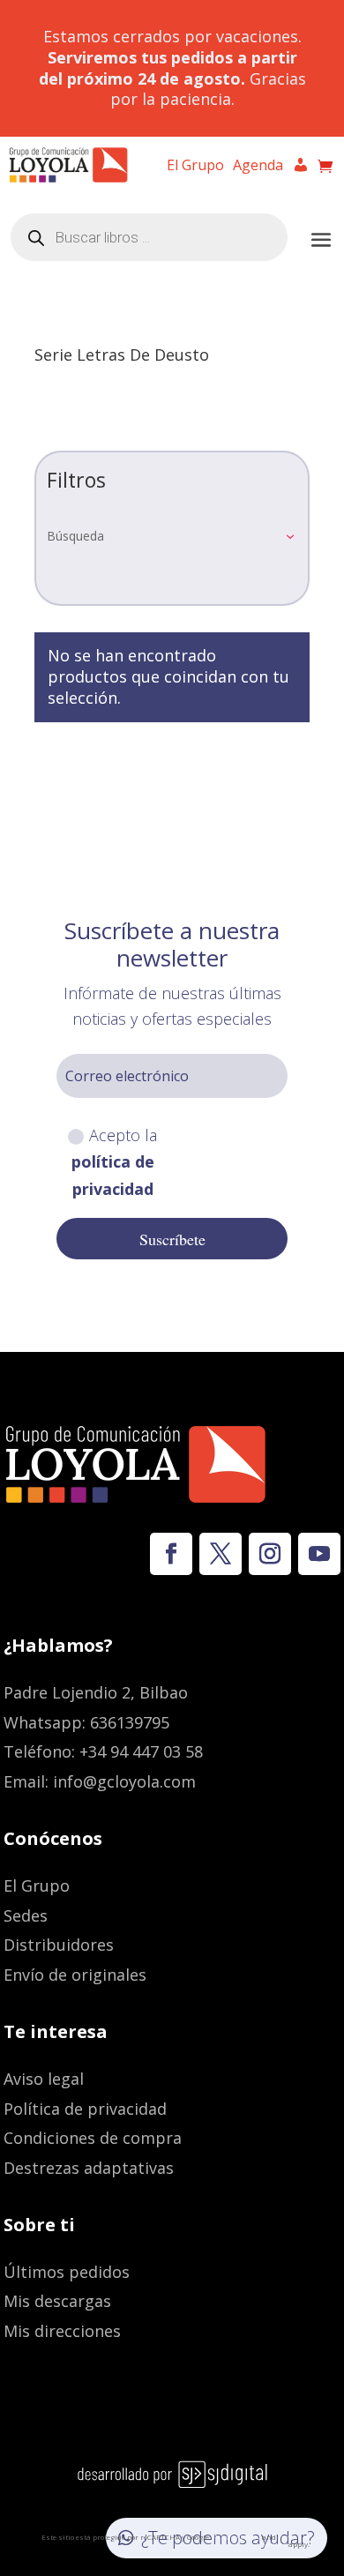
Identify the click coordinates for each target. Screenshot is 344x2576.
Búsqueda (75, 536)
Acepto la (115, 1162)
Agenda (258, 167)
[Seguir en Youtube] (319, 1554)
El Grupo (195, 167)
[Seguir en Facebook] (171, 1554)
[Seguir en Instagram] (270, 1554)
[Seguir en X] (221, 1554)
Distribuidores (59, 1945)
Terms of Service (286, 2540)
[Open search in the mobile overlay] (149, 237)
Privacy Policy (236, 2537)
